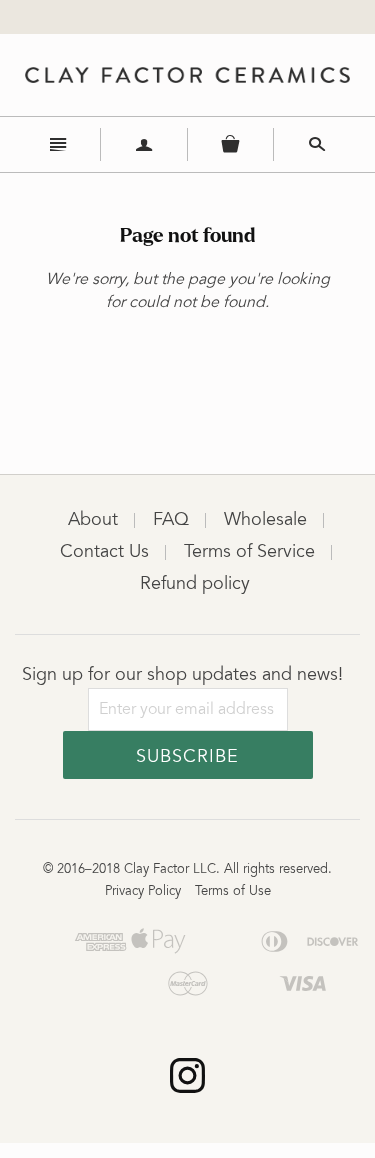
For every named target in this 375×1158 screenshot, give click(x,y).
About (93, 521)
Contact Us (104, 553)
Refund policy (195, 585)
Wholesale (265, 521)
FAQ (171, 521)
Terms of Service (249, 553)
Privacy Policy (143, 892)
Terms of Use (233, 892)
